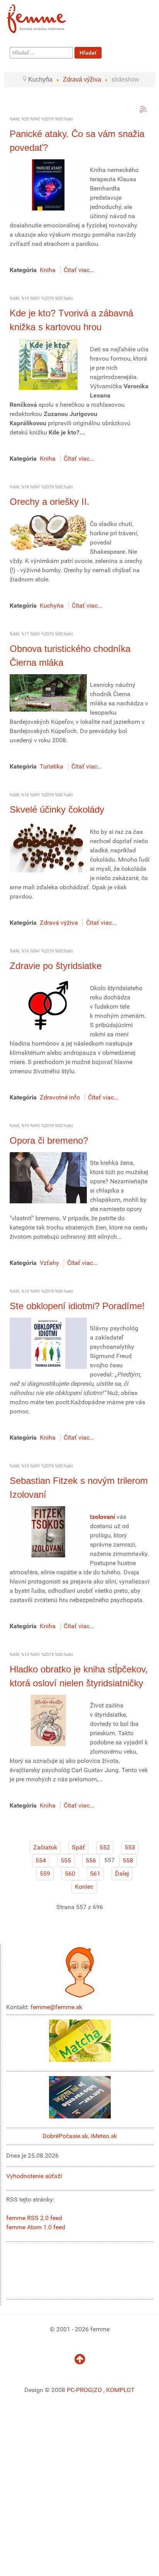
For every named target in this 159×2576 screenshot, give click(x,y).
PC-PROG (79, 2390)
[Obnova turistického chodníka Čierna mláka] (48, 692)
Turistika (52, 766)
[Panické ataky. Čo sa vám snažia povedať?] (48, 185)
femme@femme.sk (56, 2007)
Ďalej (122, 1874)
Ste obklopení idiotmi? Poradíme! (79, 1306)
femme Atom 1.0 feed (36, 2227)
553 (130, 1847)
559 (45, 1874)
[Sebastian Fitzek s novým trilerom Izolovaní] (48, 1531)
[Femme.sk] (45, 16)
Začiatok (45, 1847)
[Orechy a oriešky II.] (48, 532)
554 (41, 1860)
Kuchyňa (52, 606)
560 (70, 1874)
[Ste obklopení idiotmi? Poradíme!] (48, 1343)
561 (95, 1874)
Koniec (84, 1887)
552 (105, 1847)
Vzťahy (49, 1263)
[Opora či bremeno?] (48, 1177)
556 (91, 1860)
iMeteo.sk (104, 2136)
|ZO (98, 2390)
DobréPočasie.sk (65, 2136)
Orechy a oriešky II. (50, 502)
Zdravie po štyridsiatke (56, 966)
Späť (78, 1847)
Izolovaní (102, 1517)
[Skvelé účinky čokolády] (48, 846)
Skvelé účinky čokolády (57, 809)
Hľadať (88, 53)
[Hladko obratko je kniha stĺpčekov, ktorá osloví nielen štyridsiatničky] (48, 1720)
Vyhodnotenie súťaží (34, 2176)
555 (66, 1860)
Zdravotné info (60, 1097)
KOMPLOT (120, 2390)
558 (128, 1860)
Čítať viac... (79, 270)
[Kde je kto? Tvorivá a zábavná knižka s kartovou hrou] (48, 364)
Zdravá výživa (59, 923)
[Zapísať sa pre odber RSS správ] (143, 109)
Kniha (48, 270)
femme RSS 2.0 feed (34, 2218)
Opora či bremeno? (49, 1140)
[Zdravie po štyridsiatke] (48, 1005)
